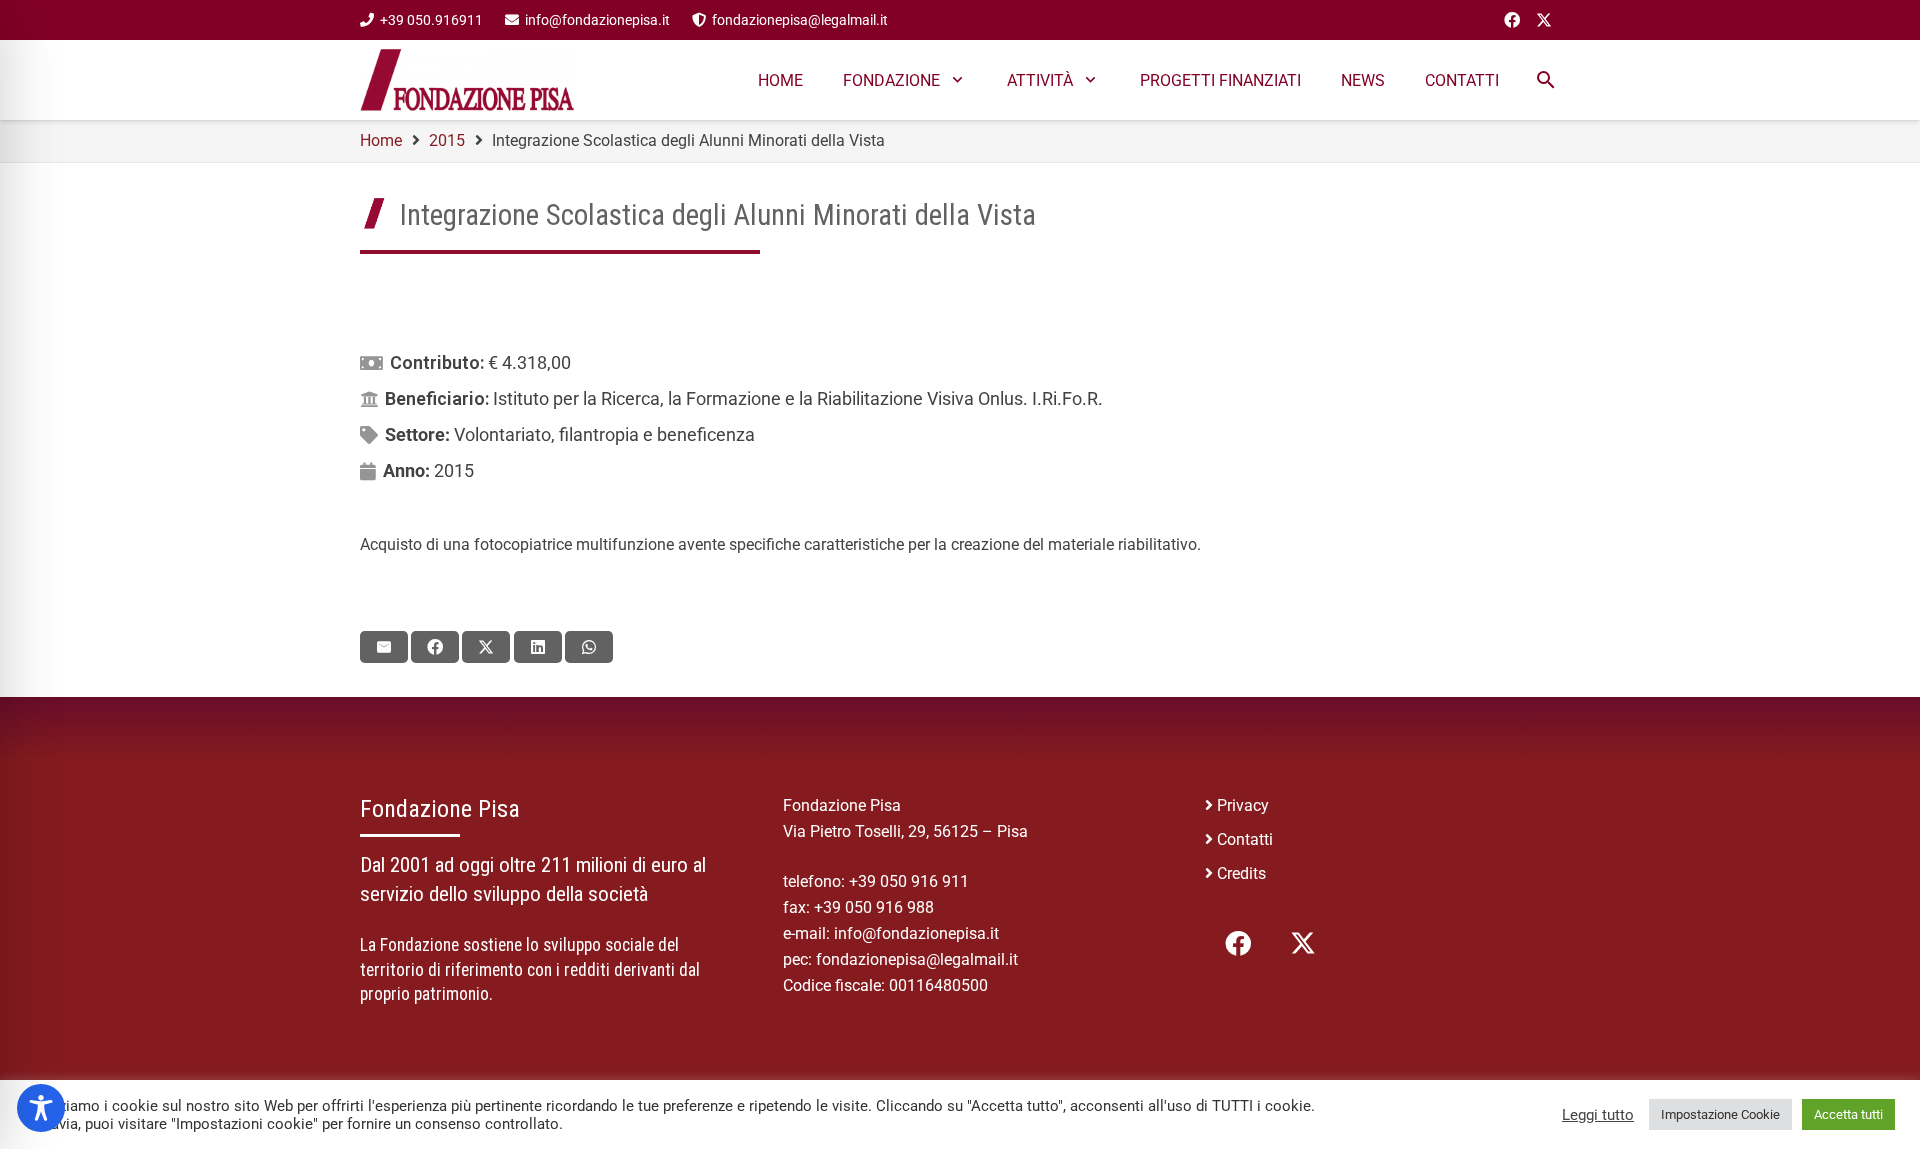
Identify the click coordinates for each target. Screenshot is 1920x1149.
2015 (454, 470)
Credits (1241, 873)
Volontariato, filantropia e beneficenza (604, 434)
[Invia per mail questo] (384, 647)
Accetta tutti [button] (1848, 1114)
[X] (1544, 20)
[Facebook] (1512, 20)
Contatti (1245, 839)
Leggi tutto (1598, 1115)
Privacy (1243, 805)
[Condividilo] (435, 647)
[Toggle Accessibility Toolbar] (41, 1108)
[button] (1545, 80)
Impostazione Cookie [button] (1720, 1114)
